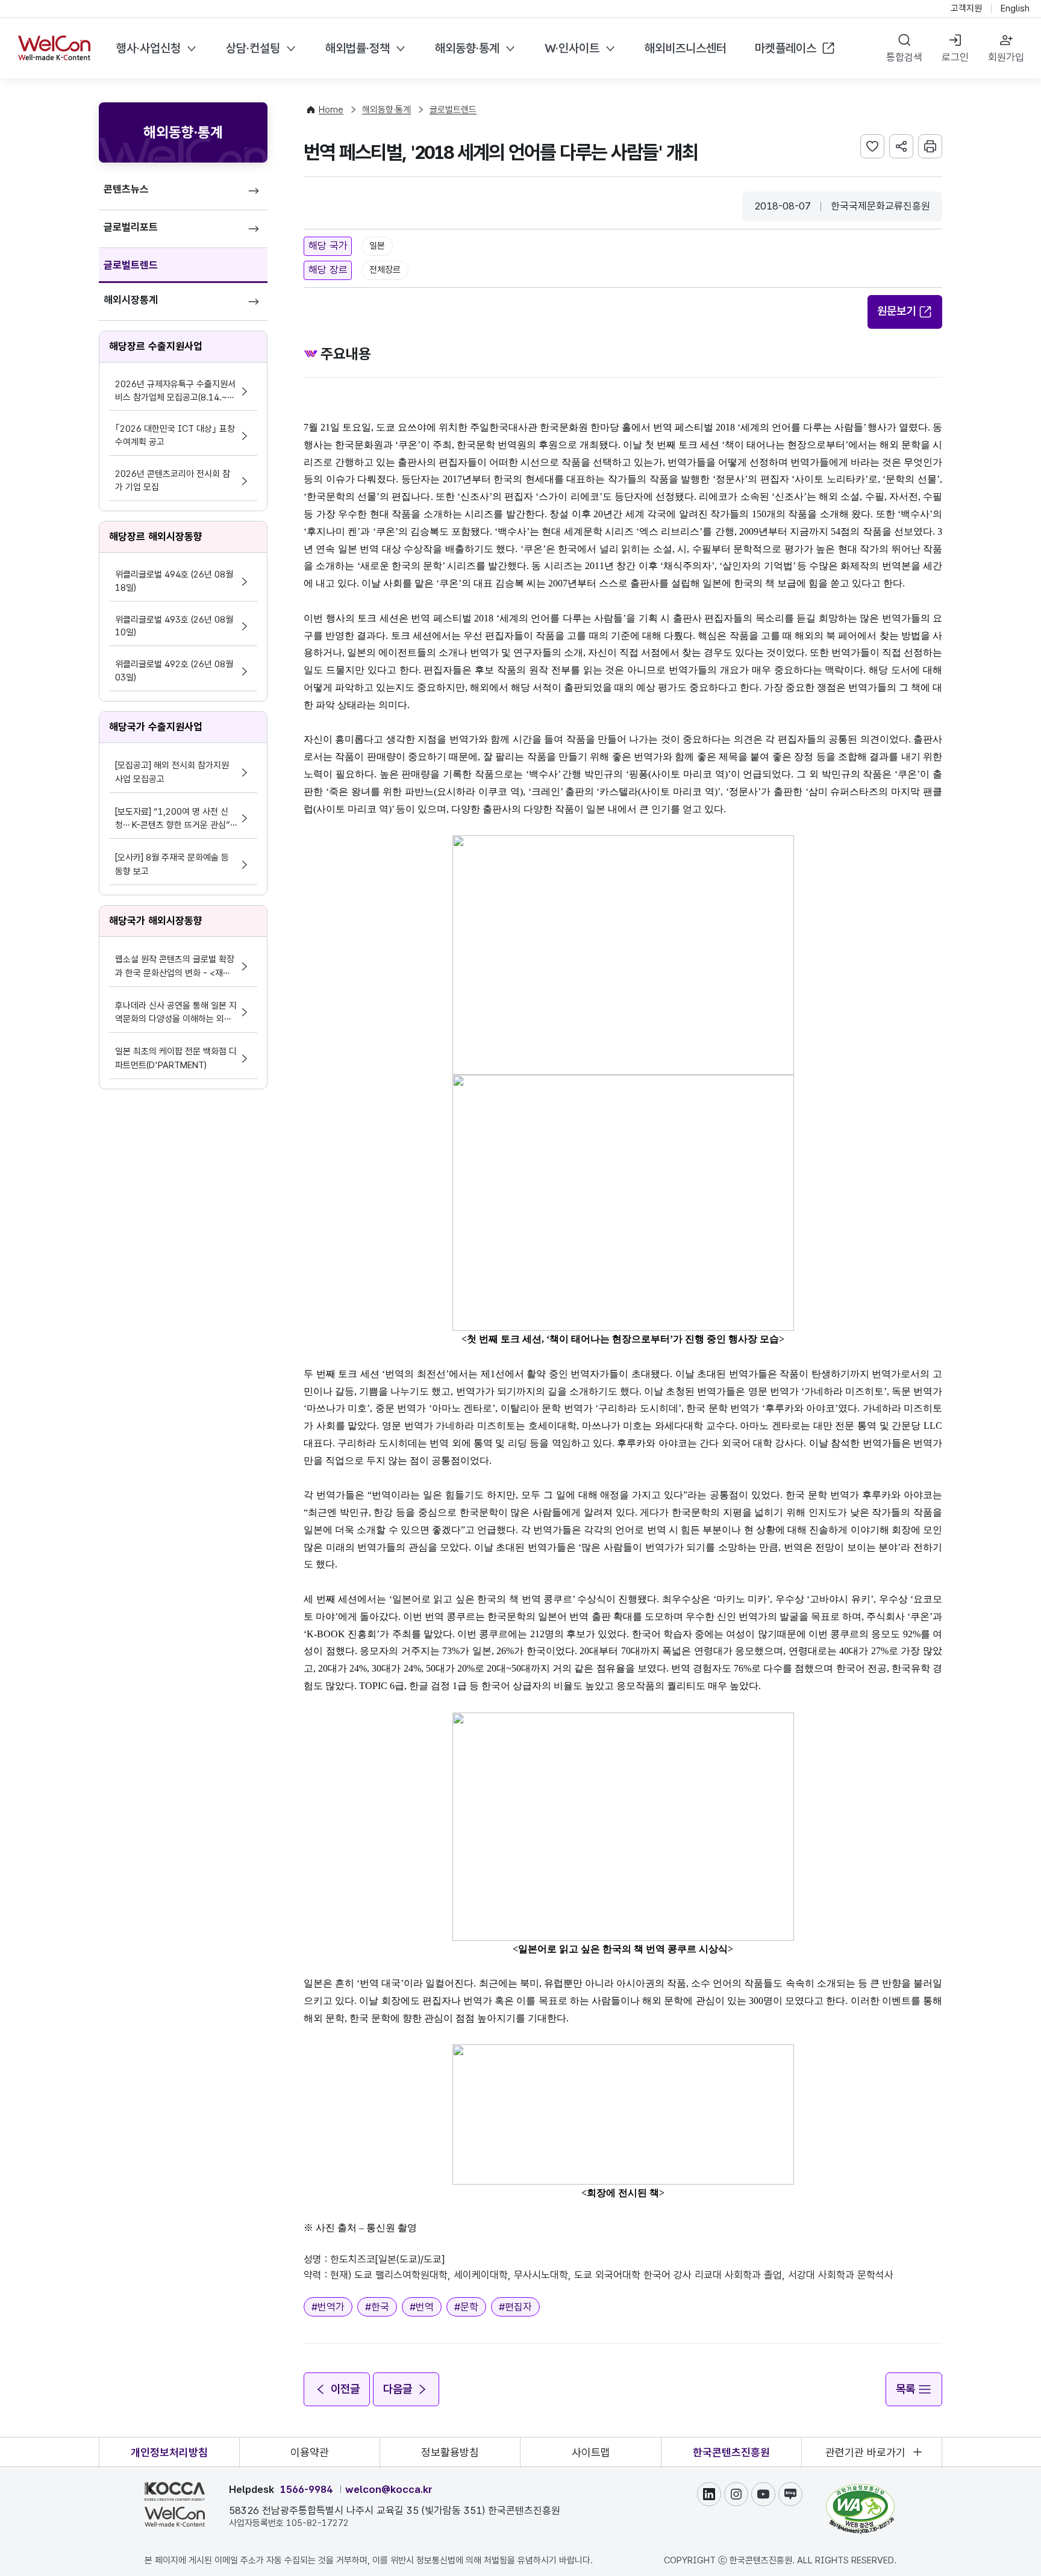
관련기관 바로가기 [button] (865, 2452)
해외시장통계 (131, 300)
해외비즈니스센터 (686, 48)
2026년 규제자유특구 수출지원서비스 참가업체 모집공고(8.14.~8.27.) (175, 392)
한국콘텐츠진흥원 (731, 2452)
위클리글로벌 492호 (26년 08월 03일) (174, 671)
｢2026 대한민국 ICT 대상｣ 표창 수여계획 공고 (175, 435)
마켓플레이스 (786, 48)
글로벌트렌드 (131, 265)
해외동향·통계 (467, 48)
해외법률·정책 (358, 48)
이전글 (345, 2389)
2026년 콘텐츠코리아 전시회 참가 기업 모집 (173, 481)
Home (331, 110)
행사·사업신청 (148, 48)
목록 (905, 2389)
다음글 (398, 2389)
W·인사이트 (572, 48)
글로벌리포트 (131, 227)
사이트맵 (591, 2452)
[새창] (860, 2489)
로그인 (955, 57)
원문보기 (896, 311)
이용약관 (310, 2452)
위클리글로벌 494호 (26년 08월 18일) (174, 581)
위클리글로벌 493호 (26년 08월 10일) (174, 626)
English (1015, 8)
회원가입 (1006, 57)
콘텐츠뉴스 (126, 189)
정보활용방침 (450, 2452)
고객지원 (966, 8)
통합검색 (904, 57)
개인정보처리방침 (169, 2452)
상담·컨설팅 (253, 48)
